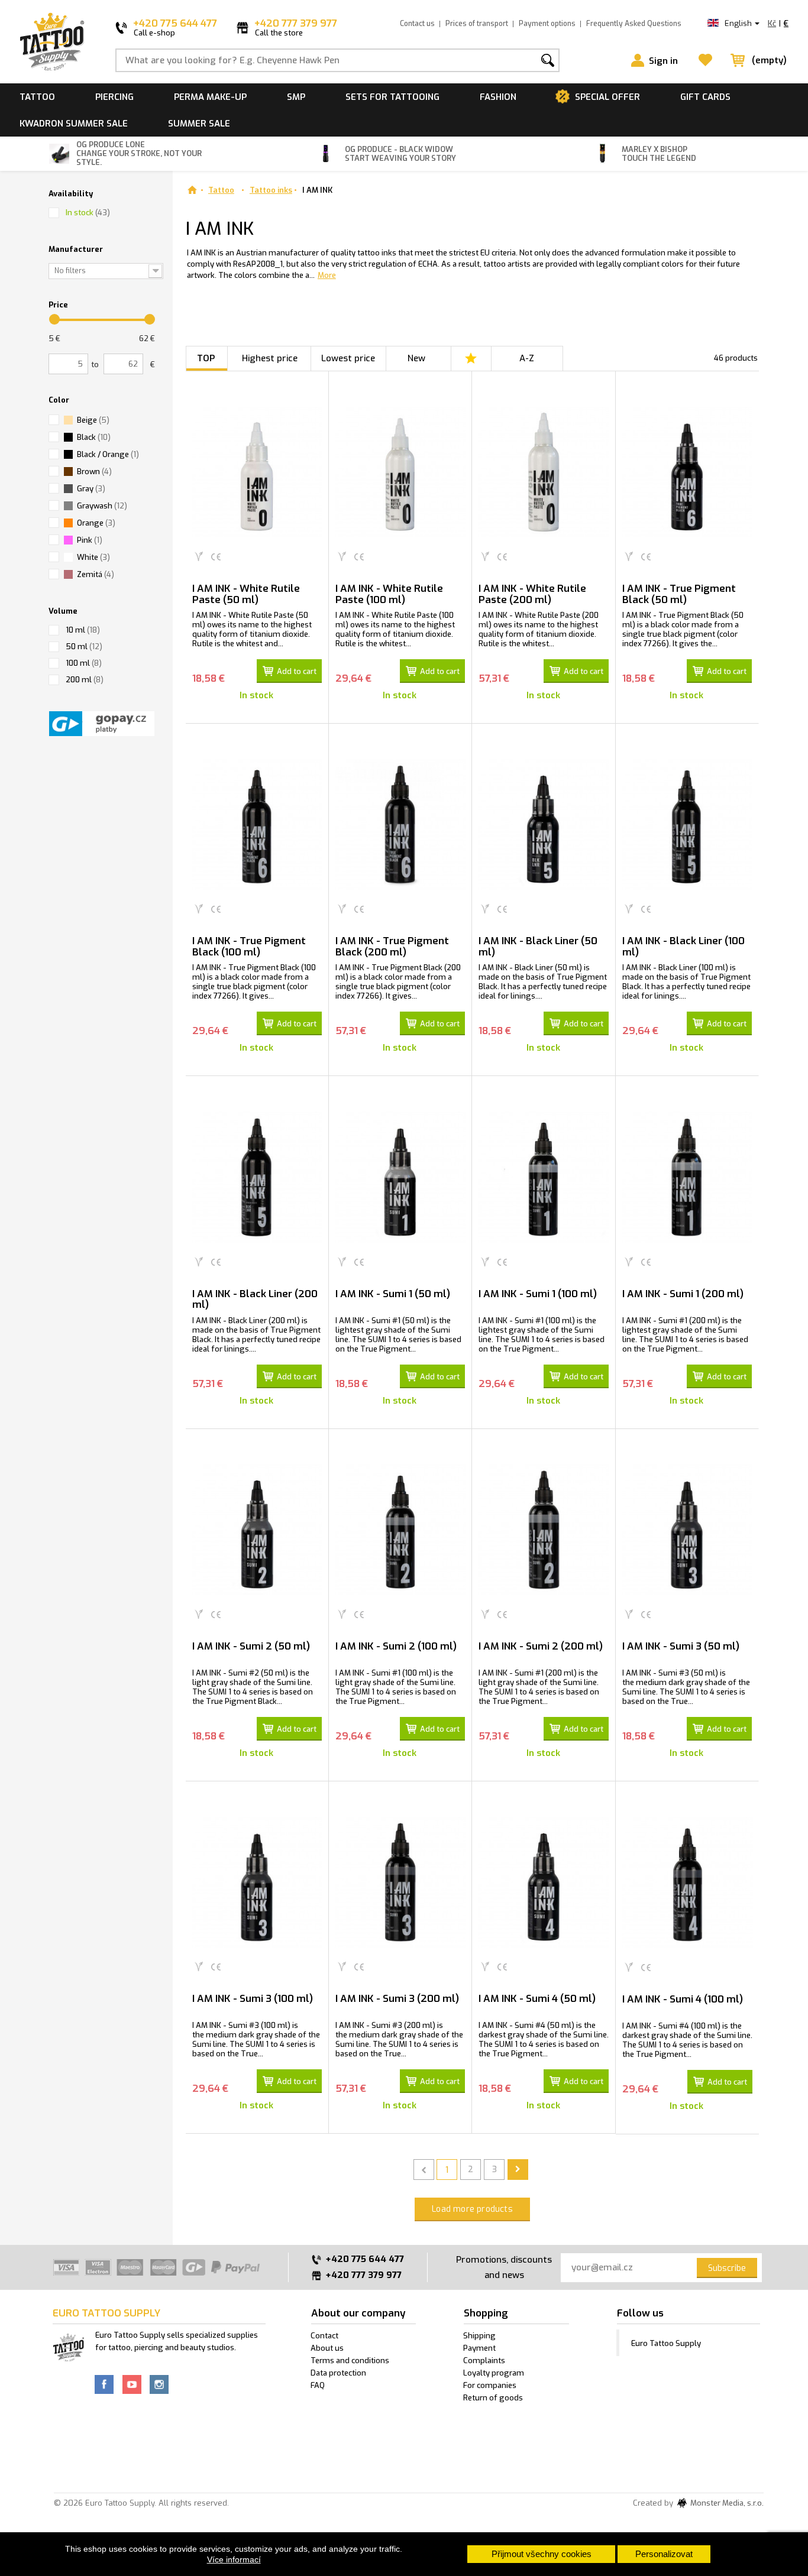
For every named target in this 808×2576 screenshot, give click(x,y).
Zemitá (96, 574)
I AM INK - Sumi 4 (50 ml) (537, 1999)
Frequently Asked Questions (634, 24)
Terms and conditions (350, 2360)
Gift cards (705, 97)
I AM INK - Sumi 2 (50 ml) (251, 1646)
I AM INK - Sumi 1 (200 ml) (683, 1294)
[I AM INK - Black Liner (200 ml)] (257, 1177)
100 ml (84, 663)
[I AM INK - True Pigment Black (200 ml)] (400, 824)
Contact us (417, 24)
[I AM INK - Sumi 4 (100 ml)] (687, 1882)
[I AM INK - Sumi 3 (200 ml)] (400, 1882)
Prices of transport (477, 24)
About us (327, 2348)
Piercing (114, 97)
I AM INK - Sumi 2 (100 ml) (396, 1646)
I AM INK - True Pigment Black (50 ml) (679, 594)
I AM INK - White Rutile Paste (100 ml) (389, 594)
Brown (94, 472)
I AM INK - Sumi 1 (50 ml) (393, 1294)
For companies (490, 2385)
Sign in (663, 61)
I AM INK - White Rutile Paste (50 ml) (246, 594)
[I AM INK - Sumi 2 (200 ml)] (543, 1530)
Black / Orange (108, 454)
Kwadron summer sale (74, 124)
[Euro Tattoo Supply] (52, 42)
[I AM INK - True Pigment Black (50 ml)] (687, 472)
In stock (88, 213)
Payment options (547, 24)
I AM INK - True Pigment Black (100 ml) (249, 947)
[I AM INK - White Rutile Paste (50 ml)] (257, 472)
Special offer (607, 97)
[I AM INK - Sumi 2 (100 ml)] (400, 1530)
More (327, 275)
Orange (96, 523)
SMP (296, 97)
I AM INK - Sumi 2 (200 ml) (541, 1646)
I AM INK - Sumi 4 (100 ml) (683, 1999)
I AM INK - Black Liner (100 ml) (683, 947)
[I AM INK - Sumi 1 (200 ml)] (687, 1177)
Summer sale (199, 124)
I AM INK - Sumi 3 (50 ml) (681, 1646)
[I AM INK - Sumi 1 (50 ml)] (400, 1177)
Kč (772, 23)
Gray (91, 489)
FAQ (318, 2385)
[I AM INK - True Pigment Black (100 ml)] (257, 824)
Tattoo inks (271, 190)
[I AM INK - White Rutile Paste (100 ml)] (400, 472)
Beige (93, 420)
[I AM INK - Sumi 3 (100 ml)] (257, 1882)
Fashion (498, 97)
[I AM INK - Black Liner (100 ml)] (687, 824)
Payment (479, 2348)
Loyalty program (494, 2373)
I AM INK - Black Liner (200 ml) (255, 1300)
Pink (90, 540)
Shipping (479, 2336)
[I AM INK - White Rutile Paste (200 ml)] (543, 472)
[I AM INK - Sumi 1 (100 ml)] (543, 1177)
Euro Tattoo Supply (666, 2343)
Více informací (234, 2559)
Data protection (338, 2373)
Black (94, 437)
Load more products (472, 2209)
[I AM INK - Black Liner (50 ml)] (543, 824)
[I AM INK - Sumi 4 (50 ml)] (543, 1882)
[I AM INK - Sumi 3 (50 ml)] (687, 1530)
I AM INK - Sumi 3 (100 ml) (253, 1999)
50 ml (84, 647)
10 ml (83, 630)
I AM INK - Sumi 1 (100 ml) (538, 1294)
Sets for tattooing (392, 97)
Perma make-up (210, 97)
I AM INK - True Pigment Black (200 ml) (392, 947)
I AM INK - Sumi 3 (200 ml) (397, 1999)
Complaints (484, 2360)
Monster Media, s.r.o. (726, 2504)
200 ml (85, 680)
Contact (324, 2336)
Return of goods (493, 2398)
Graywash (102, 506)
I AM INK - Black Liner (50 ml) (538, 947)
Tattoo (37, 97)
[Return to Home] (192, 190)
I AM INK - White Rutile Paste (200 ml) (532, 594)
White (93, 557)
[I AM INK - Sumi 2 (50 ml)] (257, 1530)
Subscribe (727, 2268)
